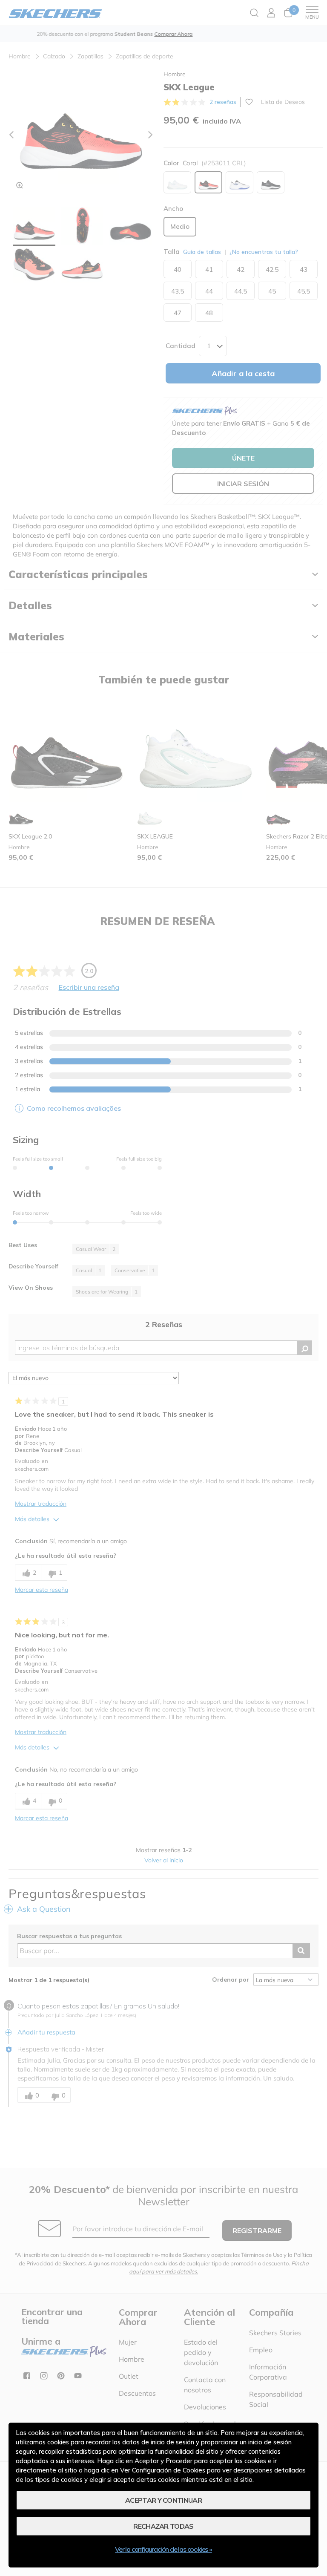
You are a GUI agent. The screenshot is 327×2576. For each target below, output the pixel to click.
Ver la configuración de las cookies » (163, 2549)
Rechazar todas (163, 2526)
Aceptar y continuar (163, 2500)
